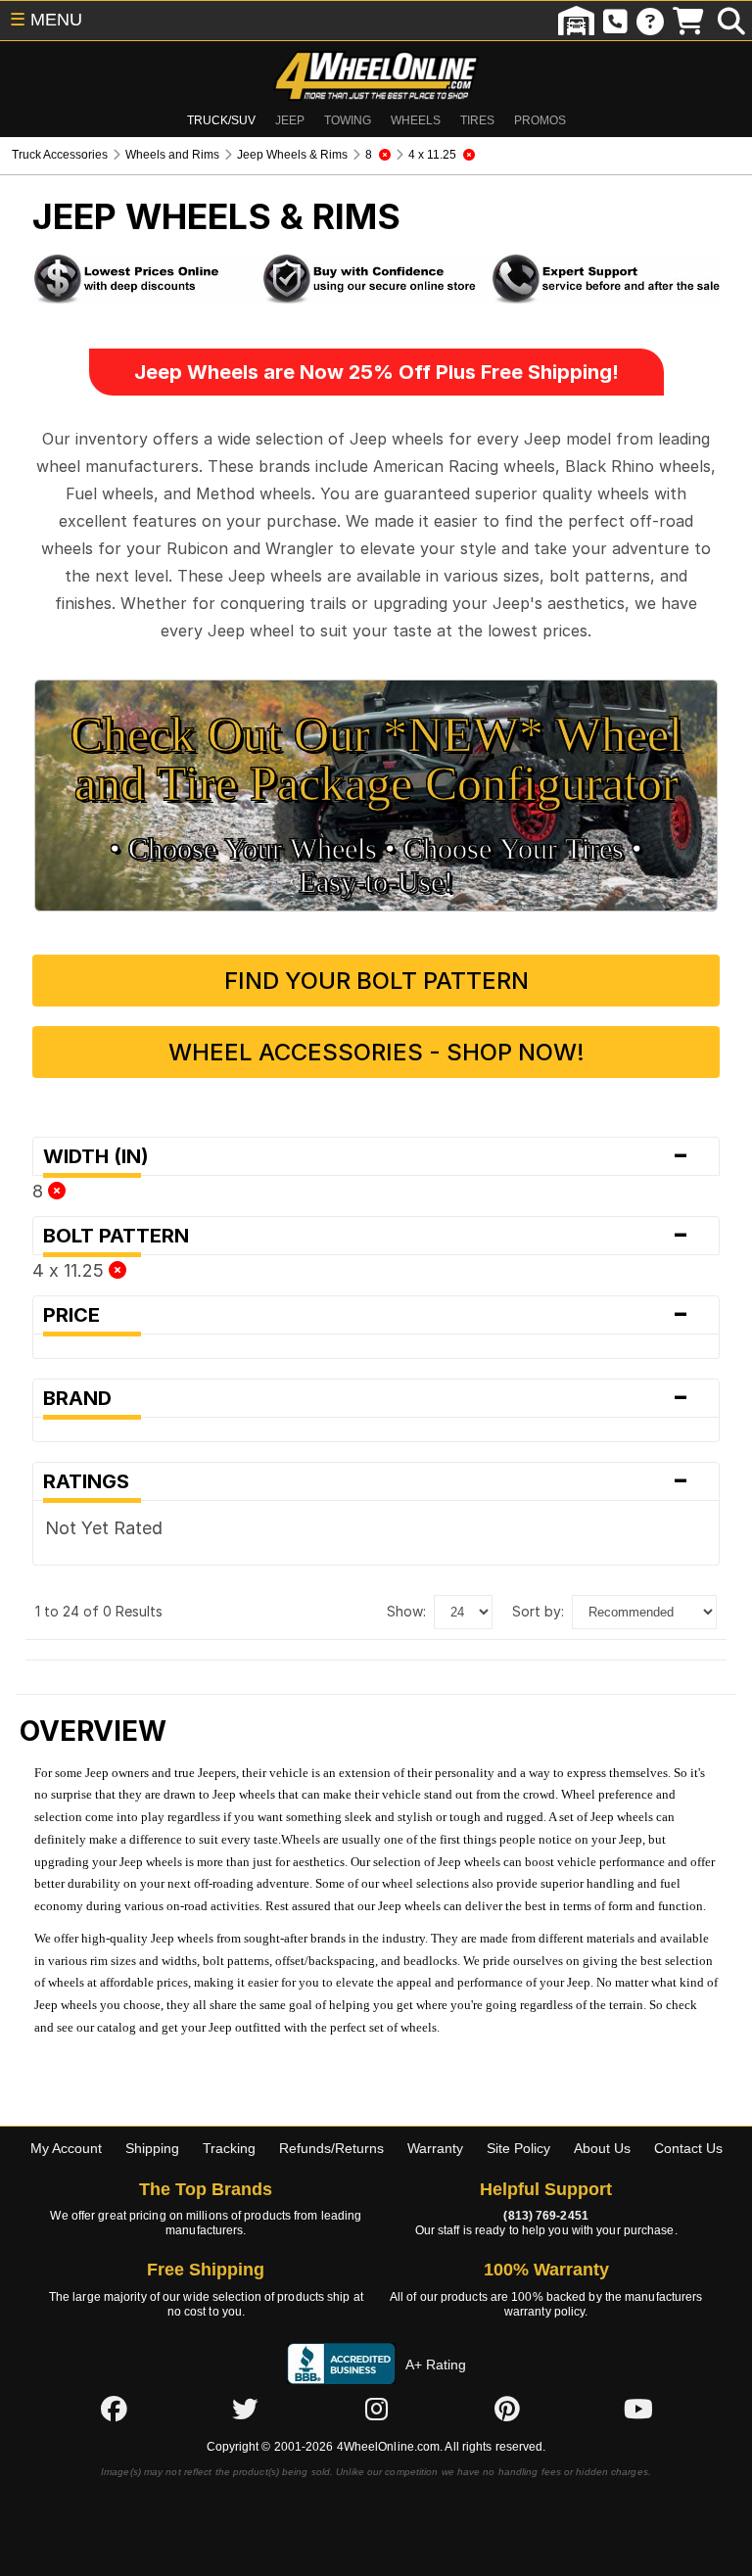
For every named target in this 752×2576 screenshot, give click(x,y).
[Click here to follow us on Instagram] (376, 2409)
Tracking (229, 2148)
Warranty (435, 2148)
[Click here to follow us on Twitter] (245, 2409)
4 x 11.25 (70, 1270)
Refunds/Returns (331, 2148)
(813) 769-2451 (545, 2216)
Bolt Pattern (366, 1236)
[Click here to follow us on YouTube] (638, 2409)
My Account (66, 2148)
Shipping (152, 2148)
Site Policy (518, 2148)
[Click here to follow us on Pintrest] (507, 2409)
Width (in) (366, 1156)
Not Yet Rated (104, 1528)
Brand (366, 1398)
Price (366, 1315)
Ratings (366, 1481)
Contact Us (688, 2148)
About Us (602, 2148)
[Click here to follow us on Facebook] (114, 2409)
